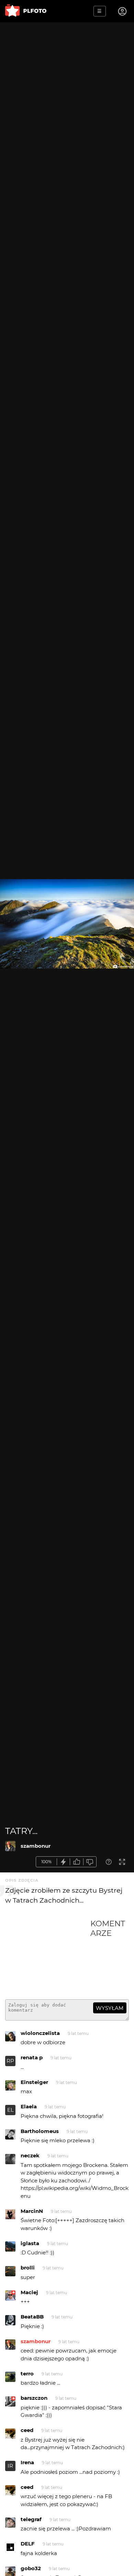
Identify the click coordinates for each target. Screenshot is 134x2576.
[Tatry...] (10, 1846)
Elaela (29, 2106)
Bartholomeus (40, 2131)
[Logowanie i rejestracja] (123, 11)
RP (10, 2061)
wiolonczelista (40, 2033)
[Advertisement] (48, 1956)
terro (27, 2374)
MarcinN (32, 2211)
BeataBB (32, 2317)
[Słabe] (90, 1862)
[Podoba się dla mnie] (77, 1862)
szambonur (36, 1846)
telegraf (31, 2519)
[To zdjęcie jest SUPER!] (64, 1862)
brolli (28, 2268)
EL (10, 2110)
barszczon (34, 2398)
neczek (30, 2155)
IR (10, 2466)
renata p (32, 2057)
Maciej (29, 2292)
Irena (27, 2462)
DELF (28, 2544)
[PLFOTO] (26, 11)
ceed (27, 2430)
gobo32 (31, 2568)
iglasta (30, 2243)
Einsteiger (34, 2082)
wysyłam (110, 2008)
